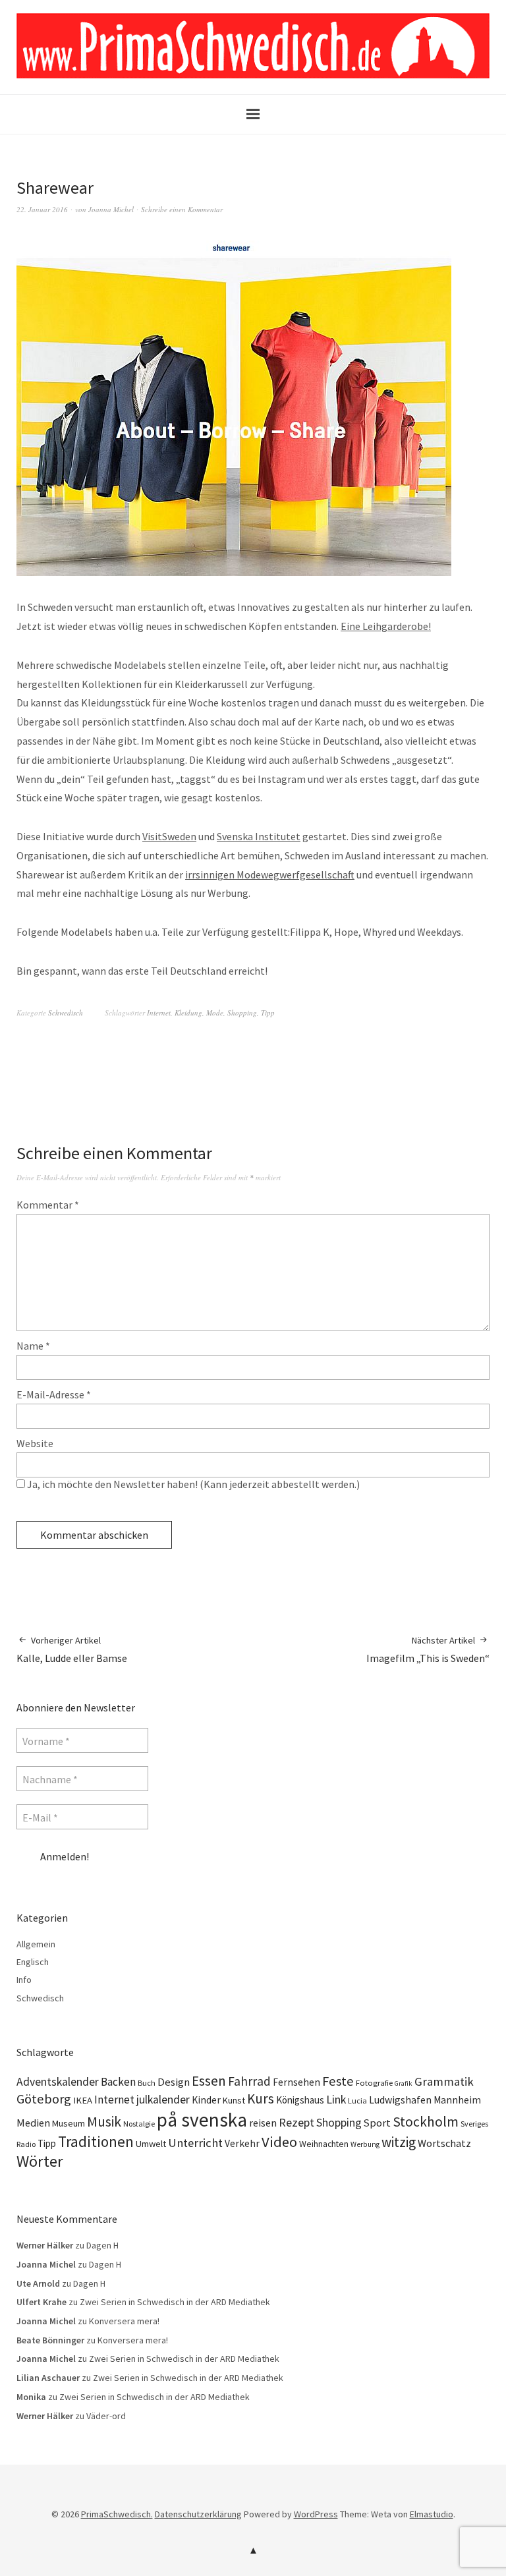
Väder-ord (106, 2416)
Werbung (365, 2144)
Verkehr (242, 2143)
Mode (215, 1013)
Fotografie (374, 2083)
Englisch (33, 1962)
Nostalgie (139, 2124)
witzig (399, 2142)
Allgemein (36, 1944)
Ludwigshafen (400, 2100)
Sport (377, 2123)
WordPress (316, 2514)
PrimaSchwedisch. (117, 2514)
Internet (159, 1013)
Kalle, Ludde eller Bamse (72, 1649)
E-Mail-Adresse (54, 1394)
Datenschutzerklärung (198, 2514)
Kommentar (48, 1205)
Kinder (206, 2100)
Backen (118, 2082)
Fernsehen (296, 2082)
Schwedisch (66, 1013)
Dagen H (102, 2245)
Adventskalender (58, 2082)
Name (33, 1346)
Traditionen (96, 2141)
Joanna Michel (111, 209)
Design (174, 2082)
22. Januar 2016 (42, 209)
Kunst (234, 2100)
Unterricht (195, 2143)
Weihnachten (324, 2144)
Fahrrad (249, 2081)
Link (336, 2099)
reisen (263, 2123)
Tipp (268, 1013)
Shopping (242, 1013)
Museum (69, 2123)
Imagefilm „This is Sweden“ (428, 1649)
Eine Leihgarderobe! (386, 626)
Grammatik (444, 2081)
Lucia (357, 2101)
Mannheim (457, 2100)
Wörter (40, 2161)
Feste (338, 2081)
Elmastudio (432, 2514)
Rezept (296, 2122)
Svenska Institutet (259, 836)
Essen (209, 2081)
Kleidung (188, 1013)
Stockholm (426, 2122)
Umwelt (151, 2144)
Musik (104, 2122)
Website (35, 1443)
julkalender (163, 2100)
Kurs (261, 2099)
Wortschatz (444, 2143)
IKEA (83, 2100)
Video (279, 2142)
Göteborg (44, 2099)
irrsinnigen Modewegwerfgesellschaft (270, 874)
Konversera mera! (124, 2321)
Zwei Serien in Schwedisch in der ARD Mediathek (175, 2302)
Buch (147, 2083)
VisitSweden (169, 836)
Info (24, 1980)
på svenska (202, 2120)
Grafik (404, 2083)
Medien (33, 2123)
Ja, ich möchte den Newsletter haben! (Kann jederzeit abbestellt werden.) (192, 1484)
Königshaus (300, 2100)
